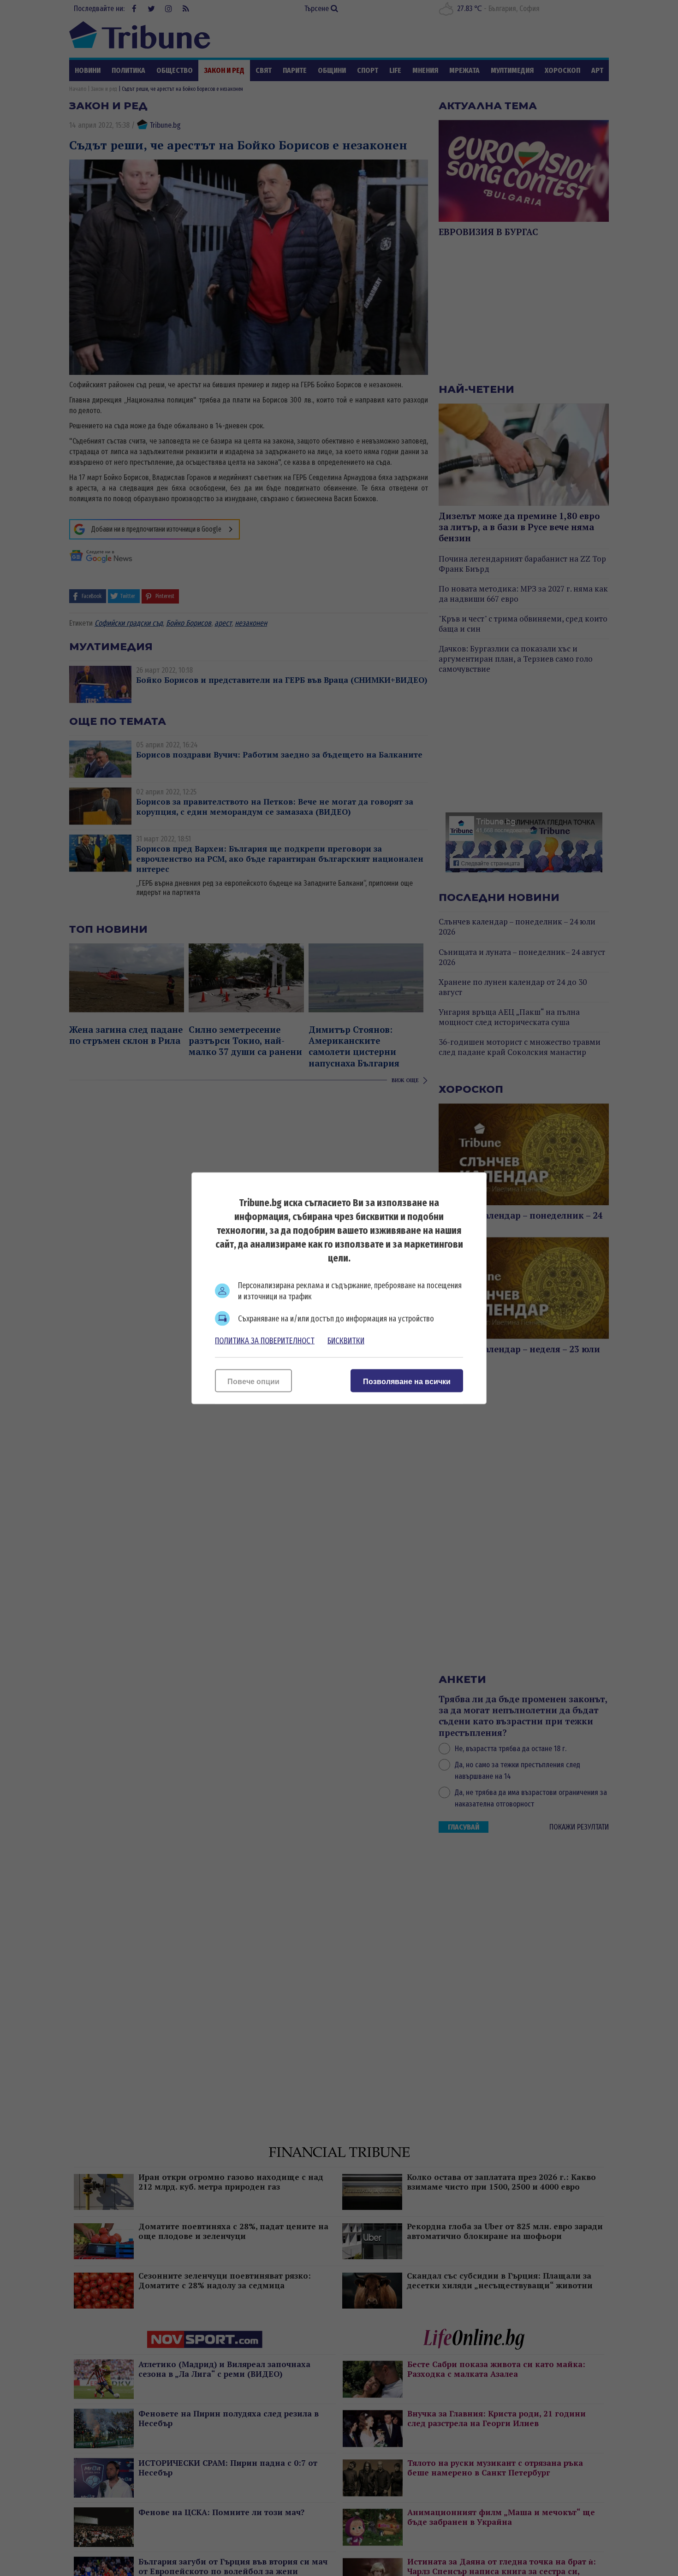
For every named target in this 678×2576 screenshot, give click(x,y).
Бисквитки (346, 1340)
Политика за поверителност (265, 1340)
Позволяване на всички (407, 1381)
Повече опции (253, 1381)
